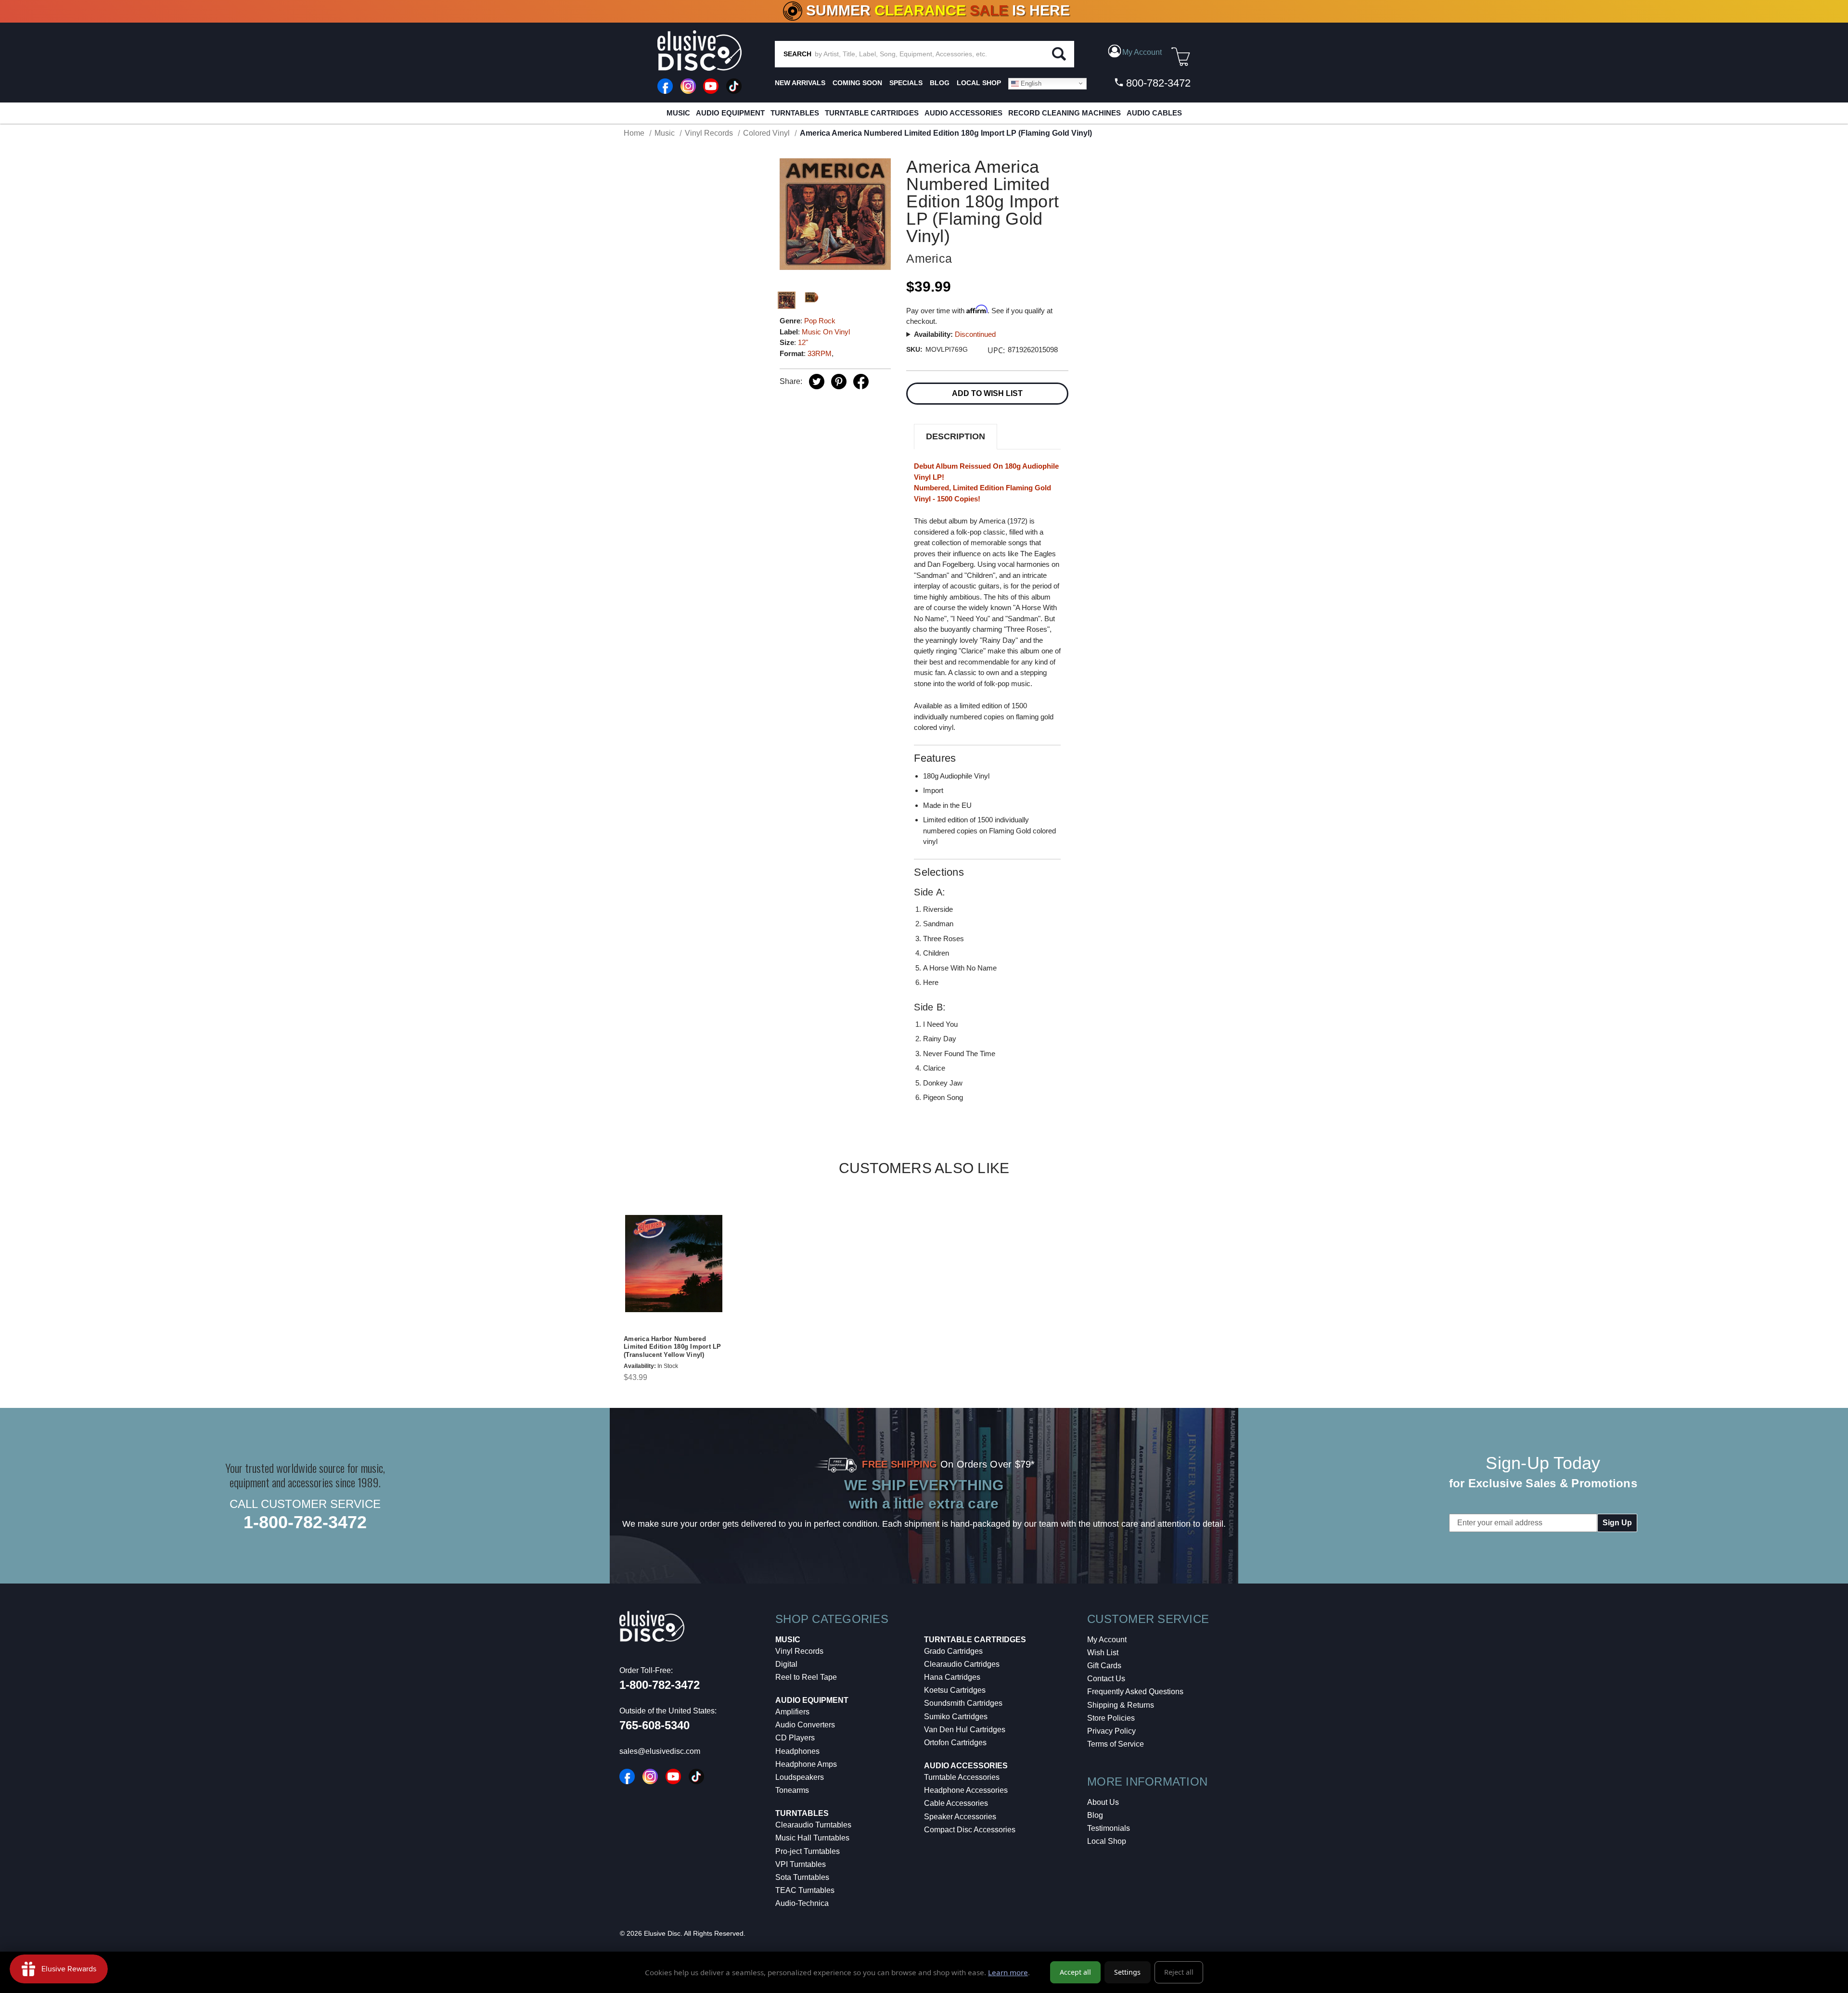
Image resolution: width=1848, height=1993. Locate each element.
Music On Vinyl (826, 332)
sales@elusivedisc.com (660, 1751)
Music (678, 113)
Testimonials (1109, 1828)
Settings (1127, 1972)
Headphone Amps (806, 1764)
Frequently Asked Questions (1135, 1692)
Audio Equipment (730, 113)
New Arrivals (800, 83)
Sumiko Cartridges (956, 1717)
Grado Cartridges (953, 1651)
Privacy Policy (1111, 1731)
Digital (786, 1664)
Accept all (1075, 1972)
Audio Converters (805, 1725)
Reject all (1179, 1972)
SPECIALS (906, 83)
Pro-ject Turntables (808, 1851)
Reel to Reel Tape (806, 1677)
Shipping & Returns (1121, 1705)
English (1030, 83)
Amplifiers (792, 1712)
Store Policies (1111, 1718)
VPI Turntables (801, 1864)
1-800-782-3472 (305, 1522)
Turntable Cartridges (872, 113)
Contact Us (1106, 1679)
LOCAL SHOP (979, 83)
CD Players (795, 1738)
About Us (1103, 1802)
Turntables (795, 113)
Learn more (1008, 1972)
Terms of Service (1116, 1744)
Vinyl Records (799, 1651)
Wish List (1103, 1653)
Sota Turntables (802, 1877)
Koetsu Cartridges (955, 1690)
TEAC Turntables (805, 1890)
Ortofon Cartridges (955, 1743)
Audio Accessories (963, 113)
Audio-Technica (802, 1903)
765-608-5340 (654, 1725)
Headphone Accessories (966, 1790)
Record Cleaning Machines (1065, 113)
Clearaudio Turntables (813, 1825)
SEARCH (797, 54)
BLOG (940, 83)
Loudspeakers (800, 1777)
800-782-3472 (1157, 83)
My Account (1107, 1640)
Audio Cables (1154, 113)
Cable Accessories (956, 1803)
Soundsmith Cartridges (963, 1703)
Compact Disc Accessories (970, 1830)
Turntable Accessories (962, 1777)
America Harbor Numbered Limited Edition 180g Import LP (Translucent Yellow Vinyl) (673, 1347)
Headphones (797, 1751)
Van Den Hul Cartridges (965, 1730)
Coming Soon (857, 83)
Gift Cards (1104, 1666)
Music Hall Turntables (812, 1838)
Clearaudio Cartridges (962, 1664)
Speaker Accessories (960, 1817)
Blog (1095, 1815)
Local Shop (1107, 1841)
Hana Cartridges (952, 1677)
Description (956, 436)
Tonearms (792, 1790)
